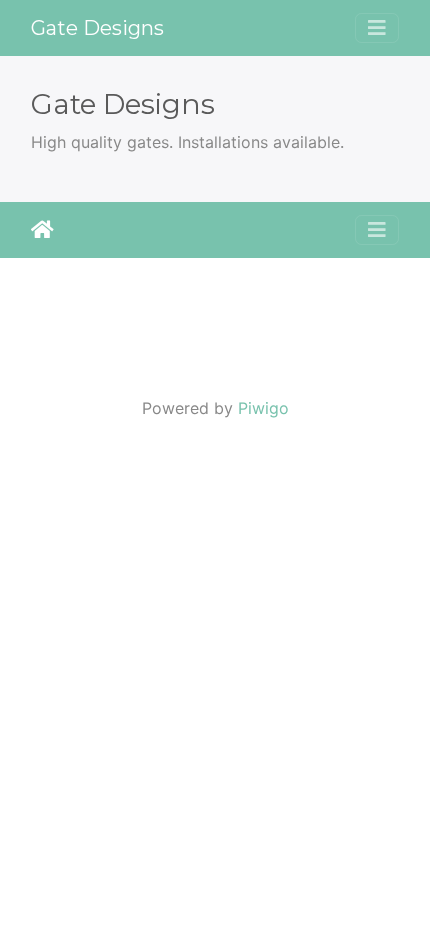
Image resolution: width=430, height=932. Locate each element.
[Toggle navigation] (377, 28)
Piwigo (263, 408)
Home (42, 230)
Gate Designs (97, 28)
